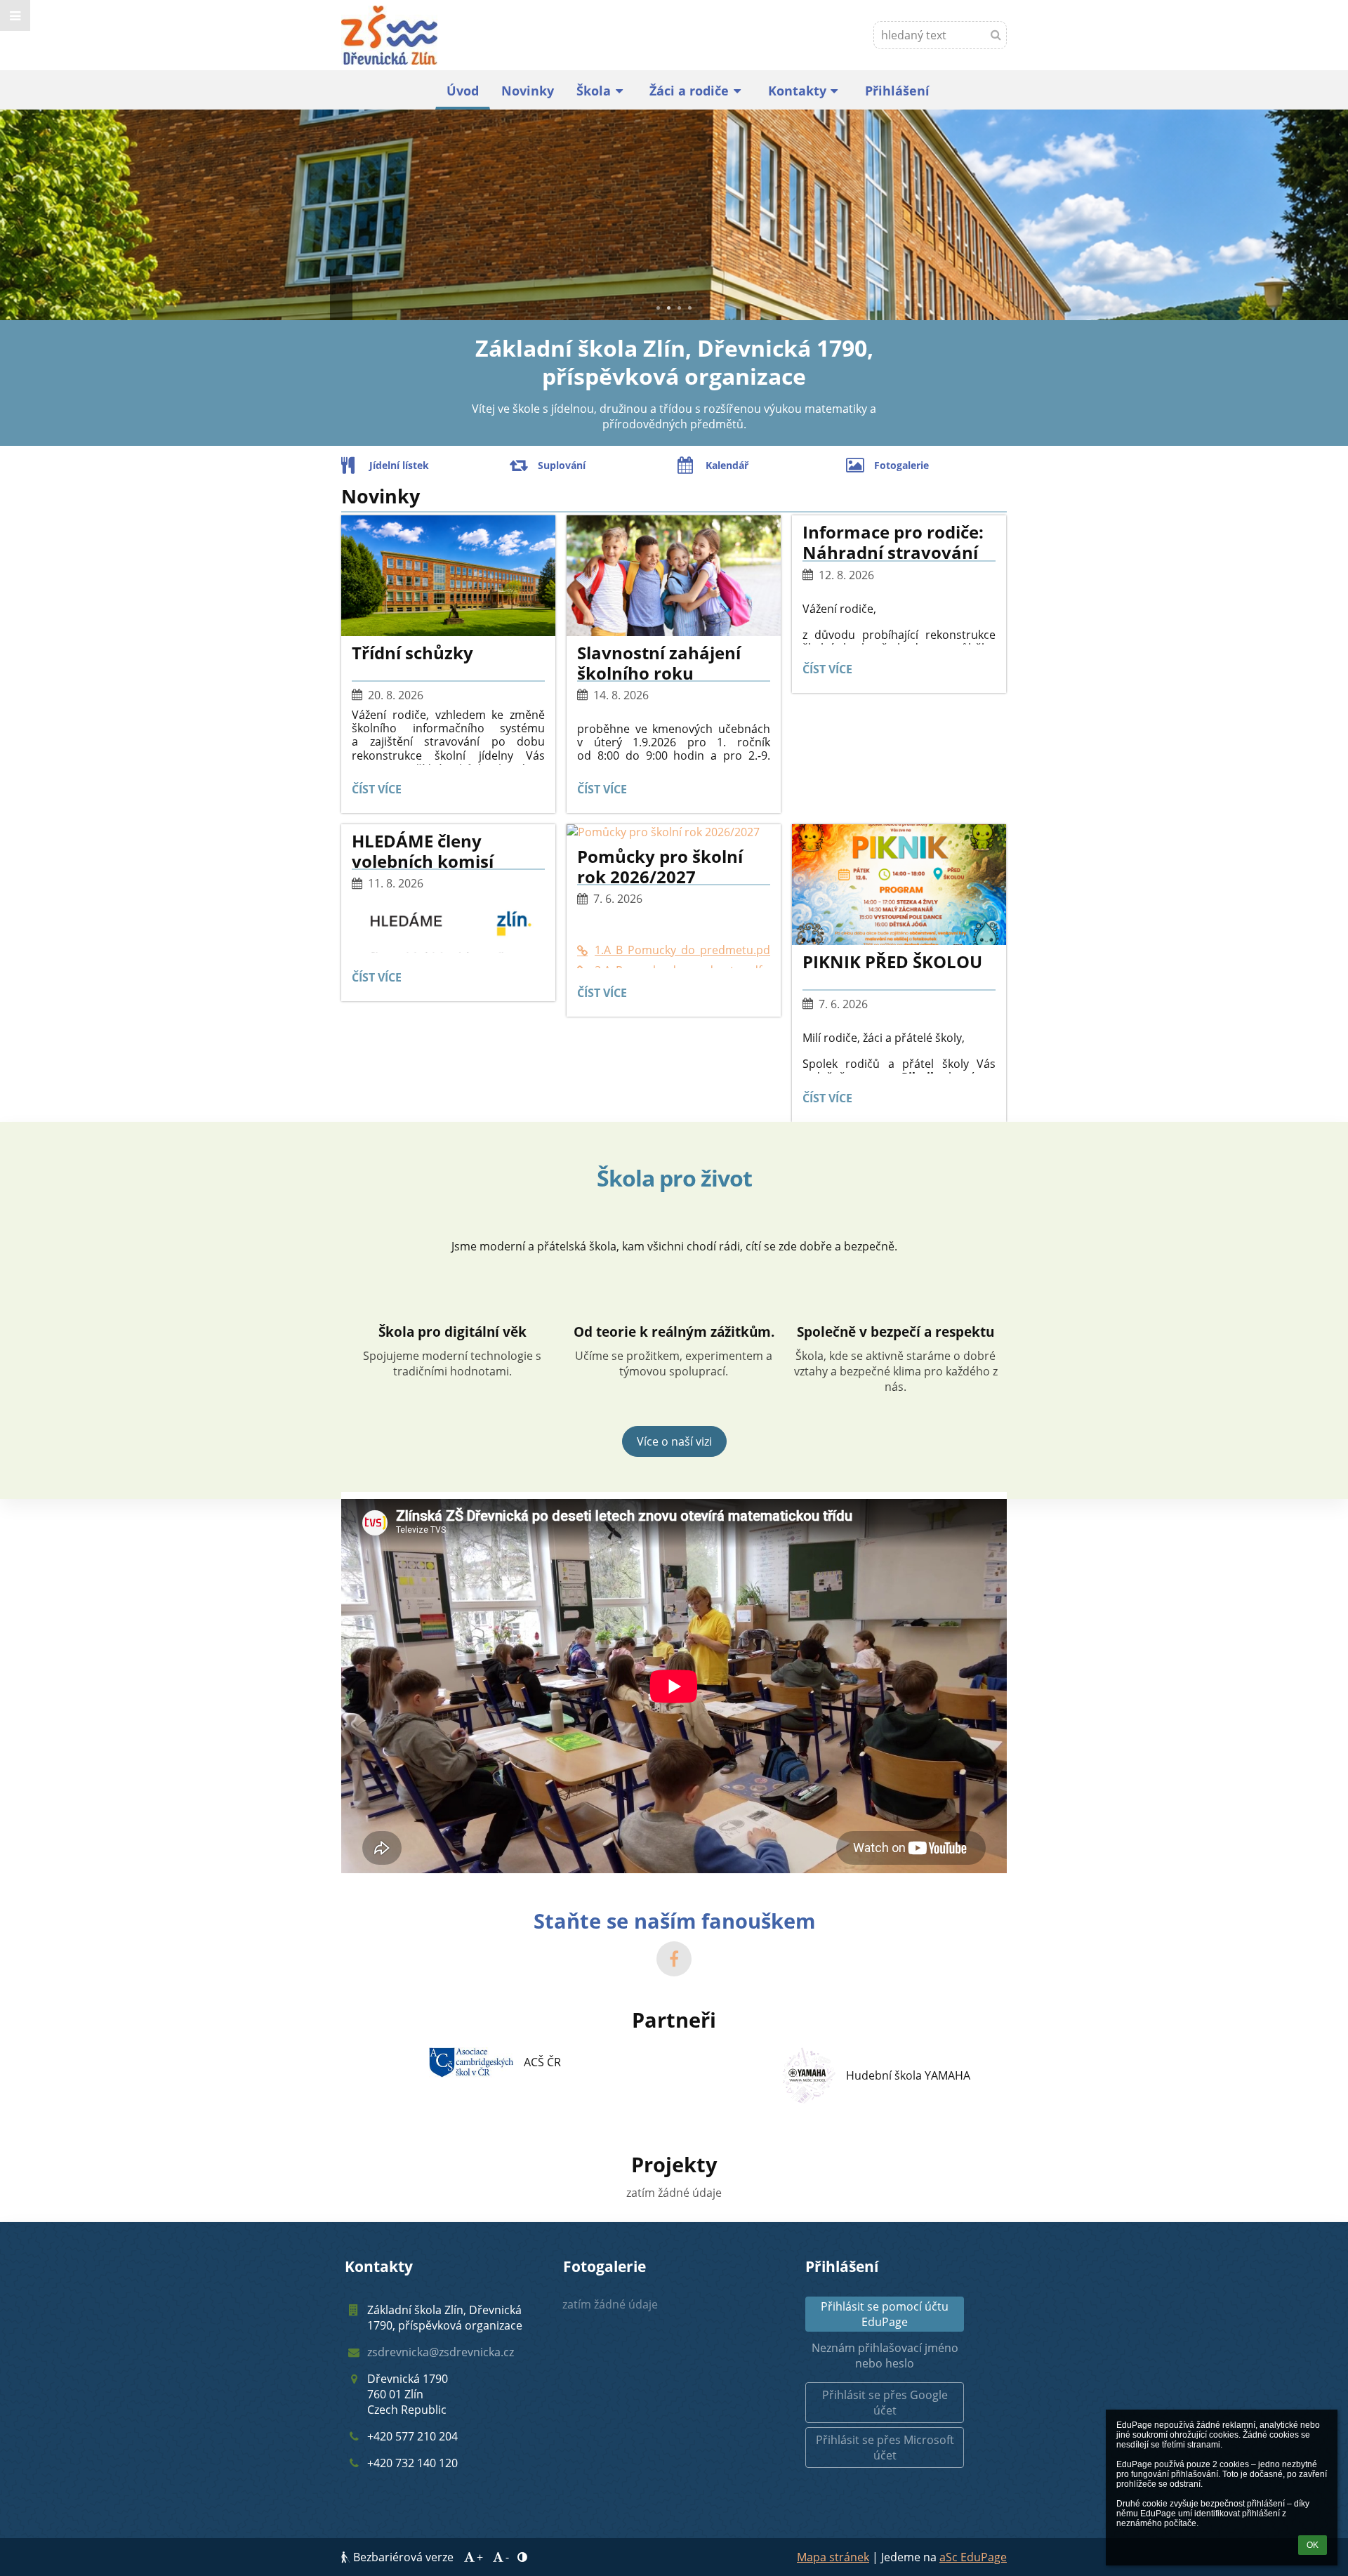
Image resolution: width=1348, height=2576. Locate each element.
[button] (15, 15)
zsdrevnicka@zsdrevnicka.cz (441, 2352)
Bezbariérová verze (403, 2557)
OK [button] (1313, 2545)
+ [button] (480, 2557)
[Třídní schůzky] (448, 576)
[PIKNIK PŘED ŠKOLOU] (899, 885)
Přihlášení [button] (897, 91)
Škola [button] (594, 91)
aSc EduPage (973, 2557)
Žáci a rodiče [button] (689, 91)
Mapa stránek (833, 2557)
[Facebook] (674, 1959)
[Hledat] (996, 34)
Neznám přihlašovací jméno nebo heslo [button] (885, 2356)
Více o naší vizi (674, 1441)
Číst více (378, 792)
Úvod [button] (463, 91)
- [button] (507, 2557)
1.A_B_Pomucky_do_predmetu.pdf (682, 950)
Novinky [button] (528, 91)
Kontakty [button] (797, 91)
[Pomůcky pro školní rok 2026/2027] (674, 832)
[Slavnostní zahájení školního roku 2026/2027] (674, 576)
